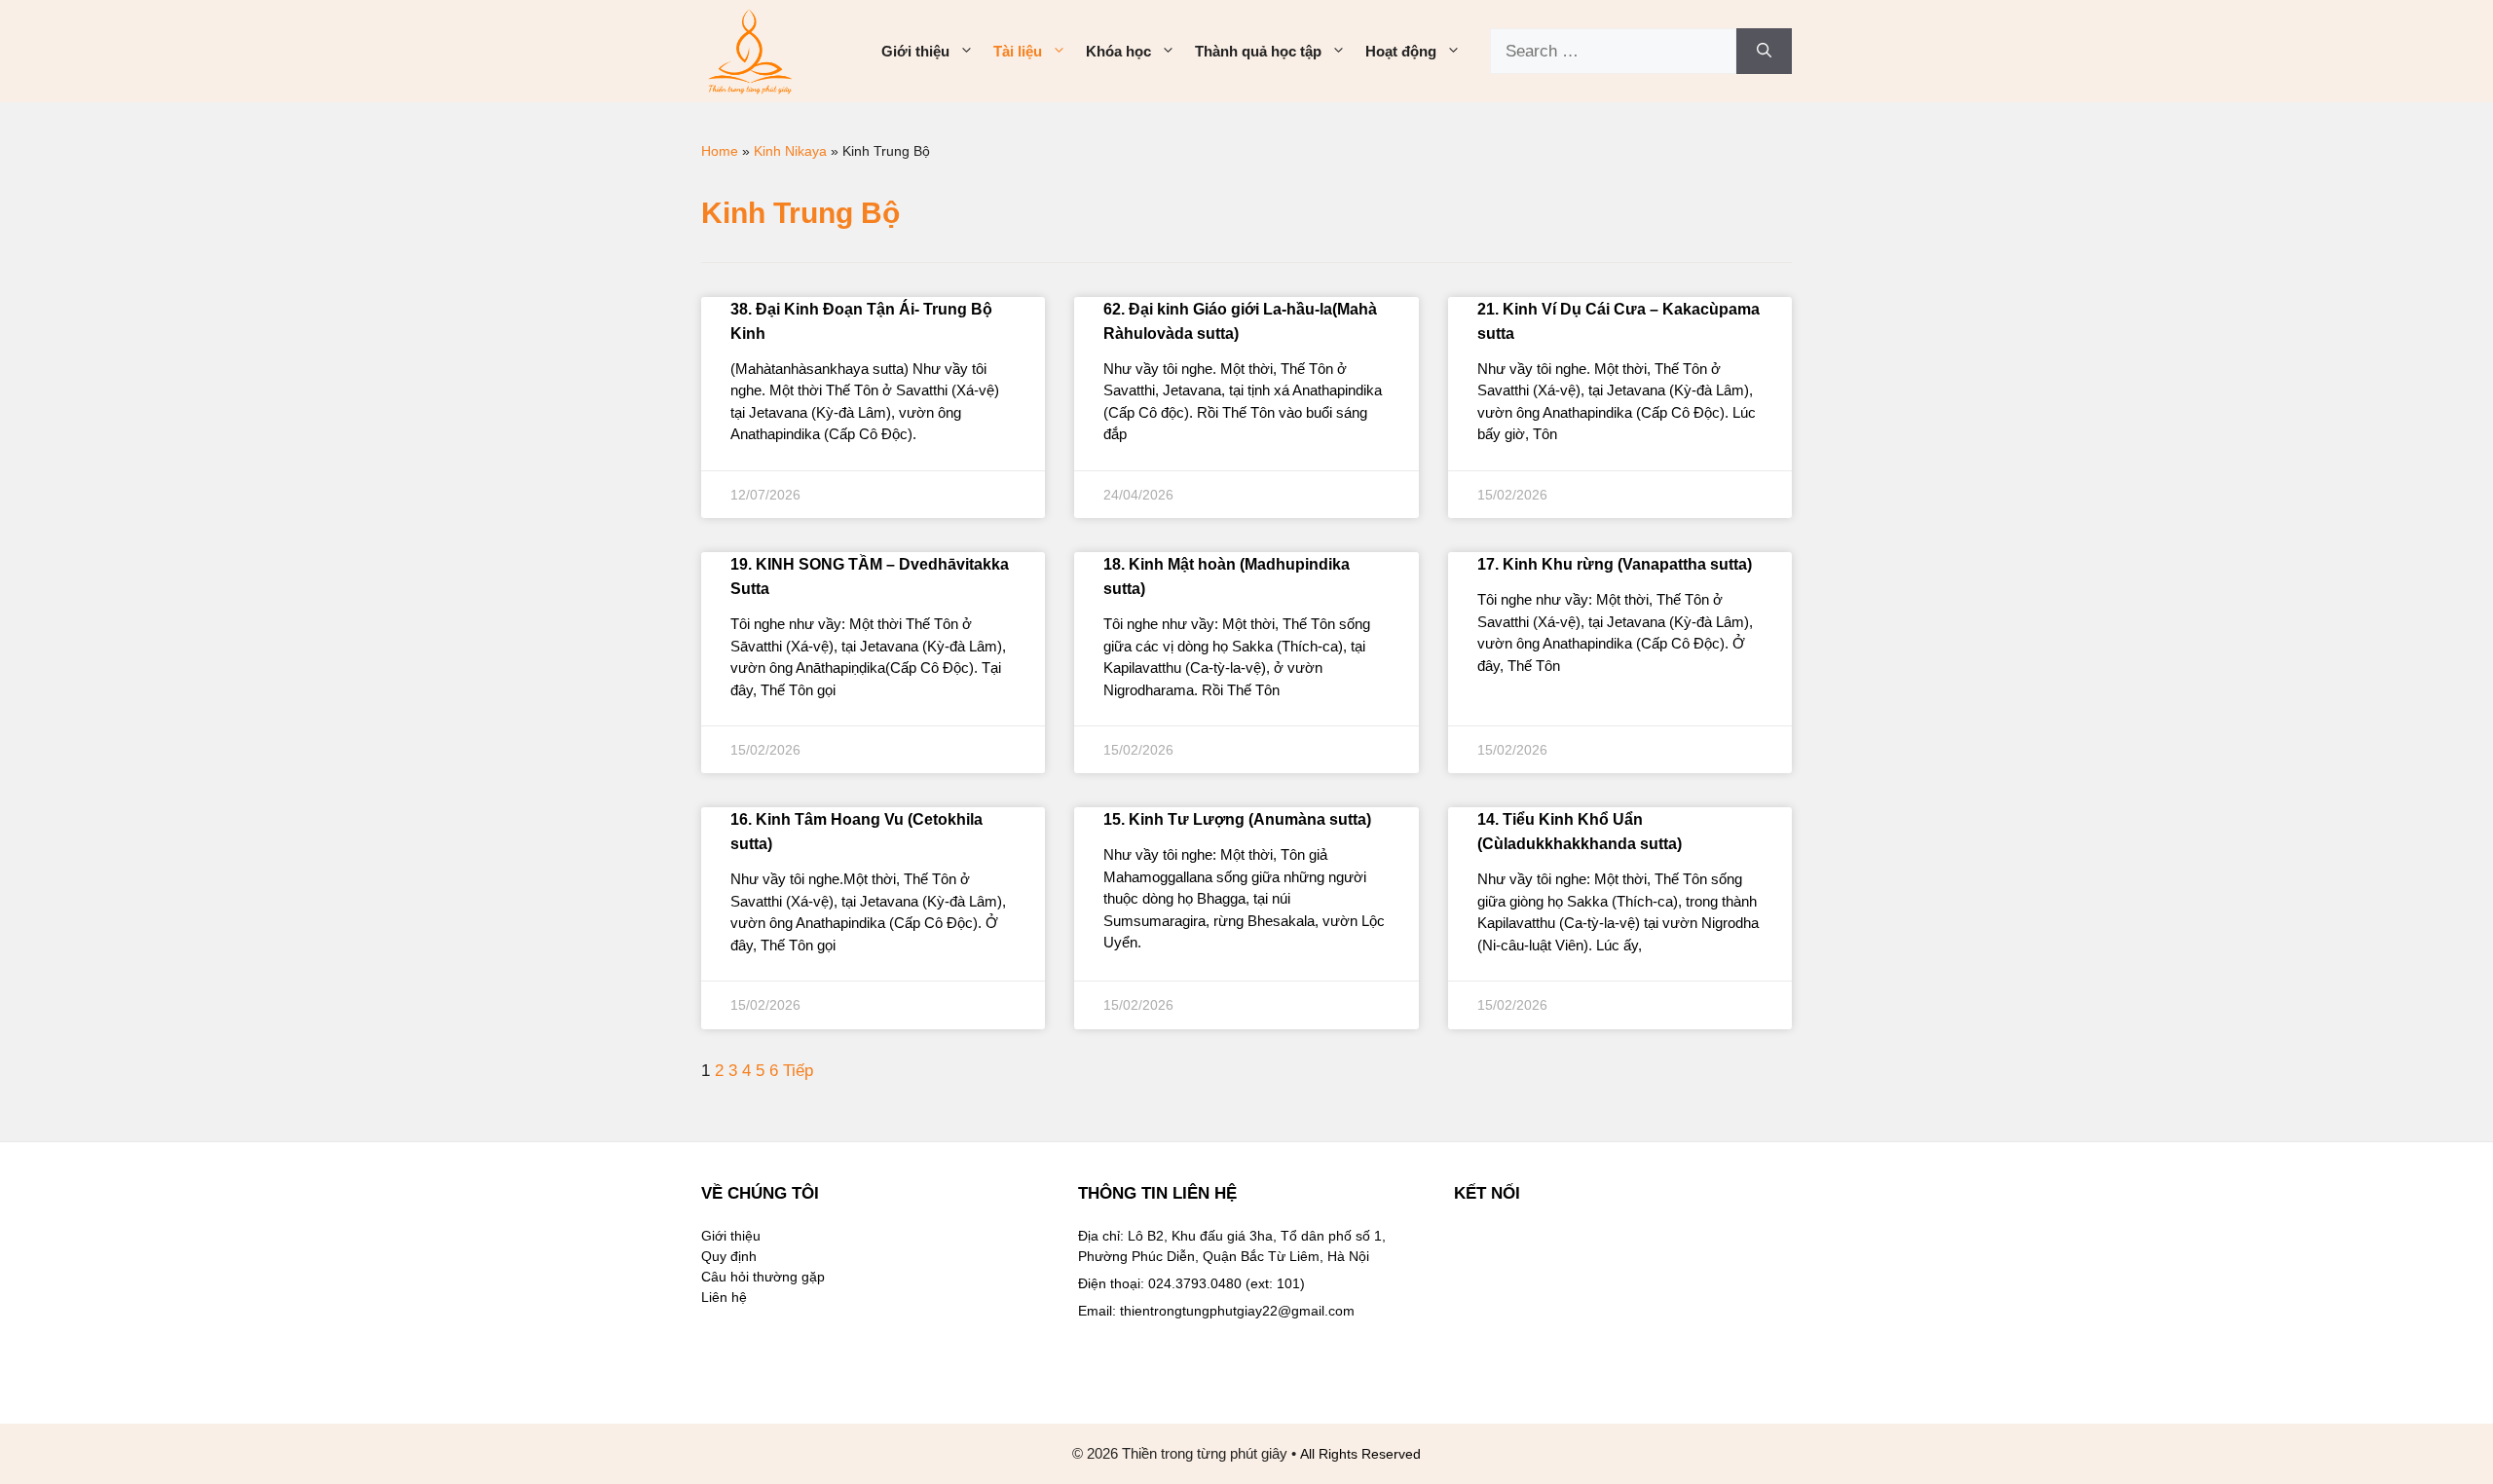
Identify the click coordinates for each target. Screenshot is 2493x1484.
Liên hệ (724, 1297)
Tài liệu (1018, 51)
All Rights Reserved (1360, 1454)
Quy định (729, 1256)
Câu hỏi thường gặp (763, 1277)
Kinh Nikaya (790, 151)
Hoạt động (1401, 51)
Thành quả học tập (1258, 51)
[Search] (1764, 52)
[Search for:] (1613, 52)
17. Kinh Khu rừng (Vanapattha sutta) (1615, 564)
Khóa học (1118, 51)
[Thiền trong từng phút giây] (750, 50)
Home (720, 151)
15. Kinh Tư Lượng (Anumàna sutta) (1237, 819)
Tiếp (798, 1071)
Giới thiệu (915, 51)
